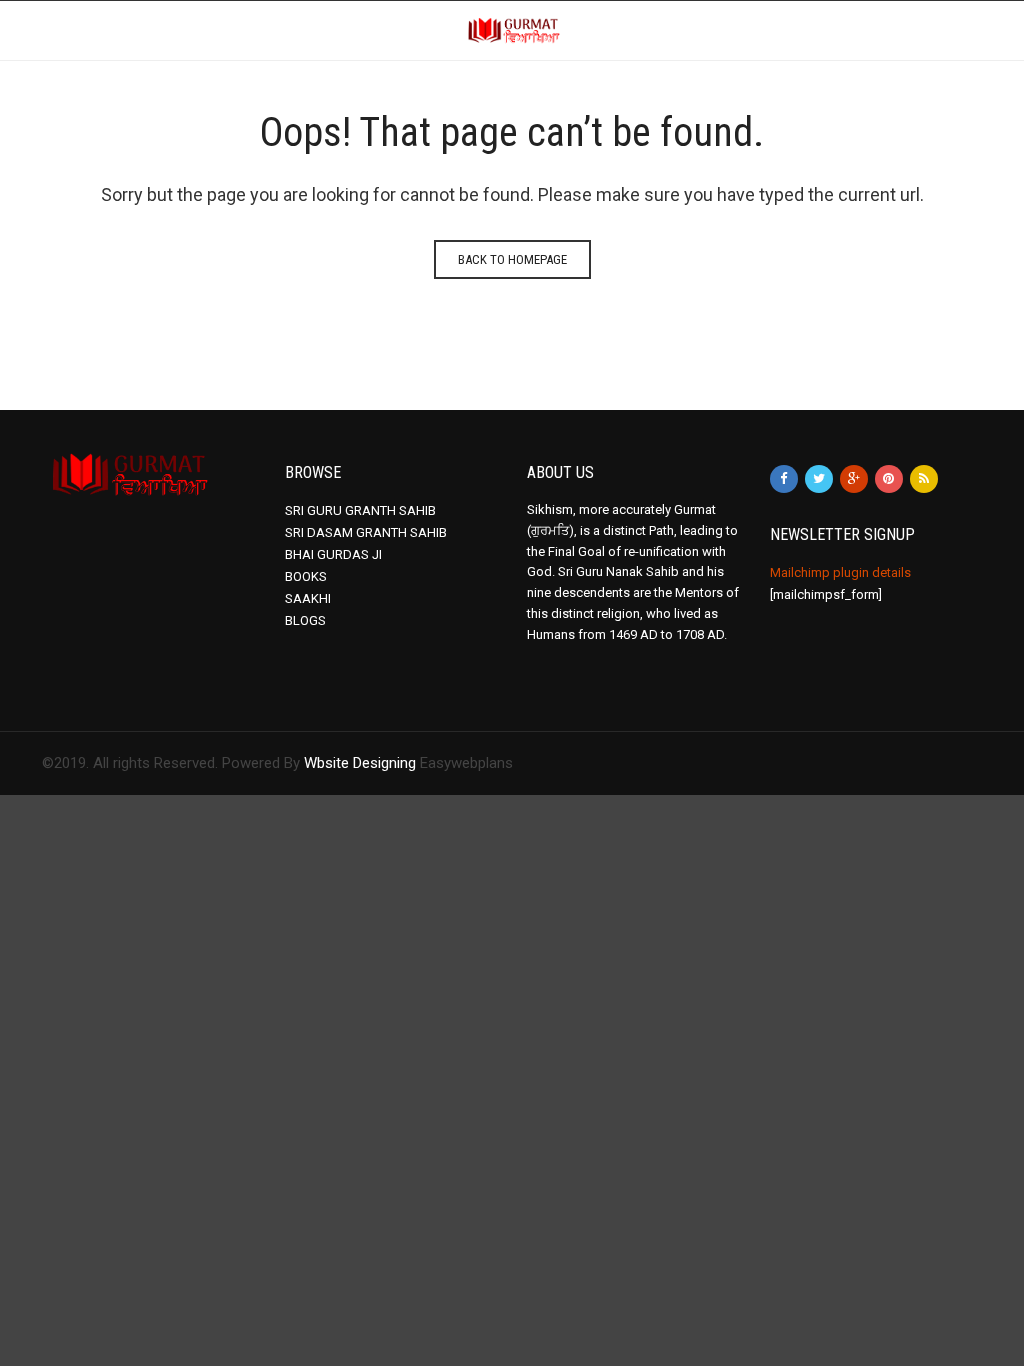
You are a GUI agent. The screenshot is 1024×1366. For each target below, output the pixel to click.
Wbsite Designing (360, 763)
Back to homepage (512, 259)
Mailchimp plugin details (840, 572)
